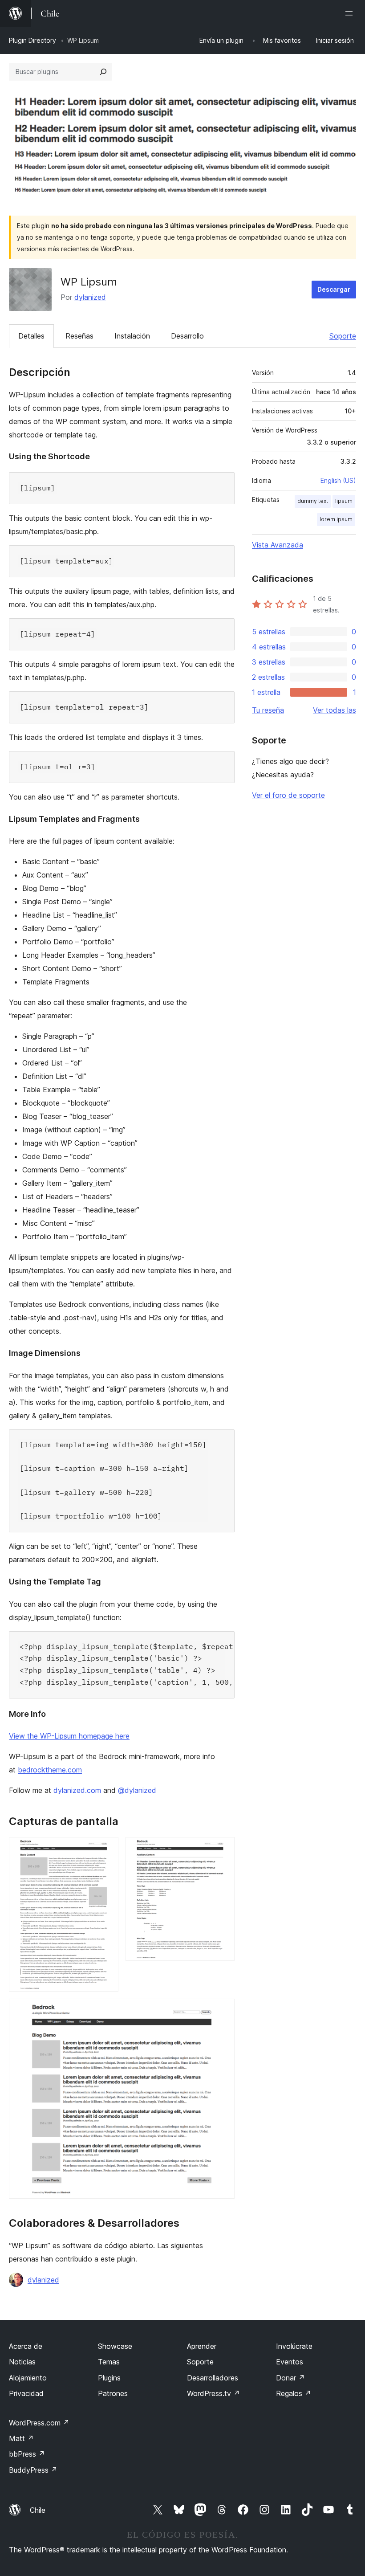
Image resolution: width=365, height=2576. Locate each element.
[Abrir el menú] (351, 13)
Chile (38, 2510)
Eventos (290, 2362)
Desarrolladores (213, 2378)
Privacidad (26, 2393)
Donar (290, 2378)
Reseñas (79, 336)
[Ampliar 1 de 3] (106, 1849)
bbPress (27, 2454)
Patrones (113, 2393)
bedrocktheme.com (50, 1770)
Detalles (31, 336)
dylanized (90, 297)
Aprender (202, 2346)
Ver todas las (335, 710)
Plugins (109, 2378)
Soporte (343, 336)
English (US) (338, 480)
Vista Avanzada (278, 545)
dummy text (313, 501)
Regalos (294, 2393)
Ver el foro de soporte (288, 795)
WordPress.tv (213, 2393)
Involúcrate (294, 2346)
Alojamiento (28, 2378)
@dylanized (137, 1790)
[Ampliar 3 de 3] (223, 2011)
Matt (21, 2438)
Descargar (334, 289)
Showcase (115, 2346)
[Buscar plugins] (103, 72)
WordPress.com (39, 2423)
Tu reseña (268, 710)
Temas (109, 2362)
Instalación (132, 336)
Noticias (22, 2362)
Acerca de (26, 2346)
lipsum (344, 501)
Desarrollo (187, 336)
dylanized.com (77, 1790)
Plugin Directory (32, 40)
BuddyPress (33, 2470)
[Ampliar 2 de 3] (223, 1849)
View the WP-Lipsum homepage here (69, 1736)
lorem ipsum (336, 519)
